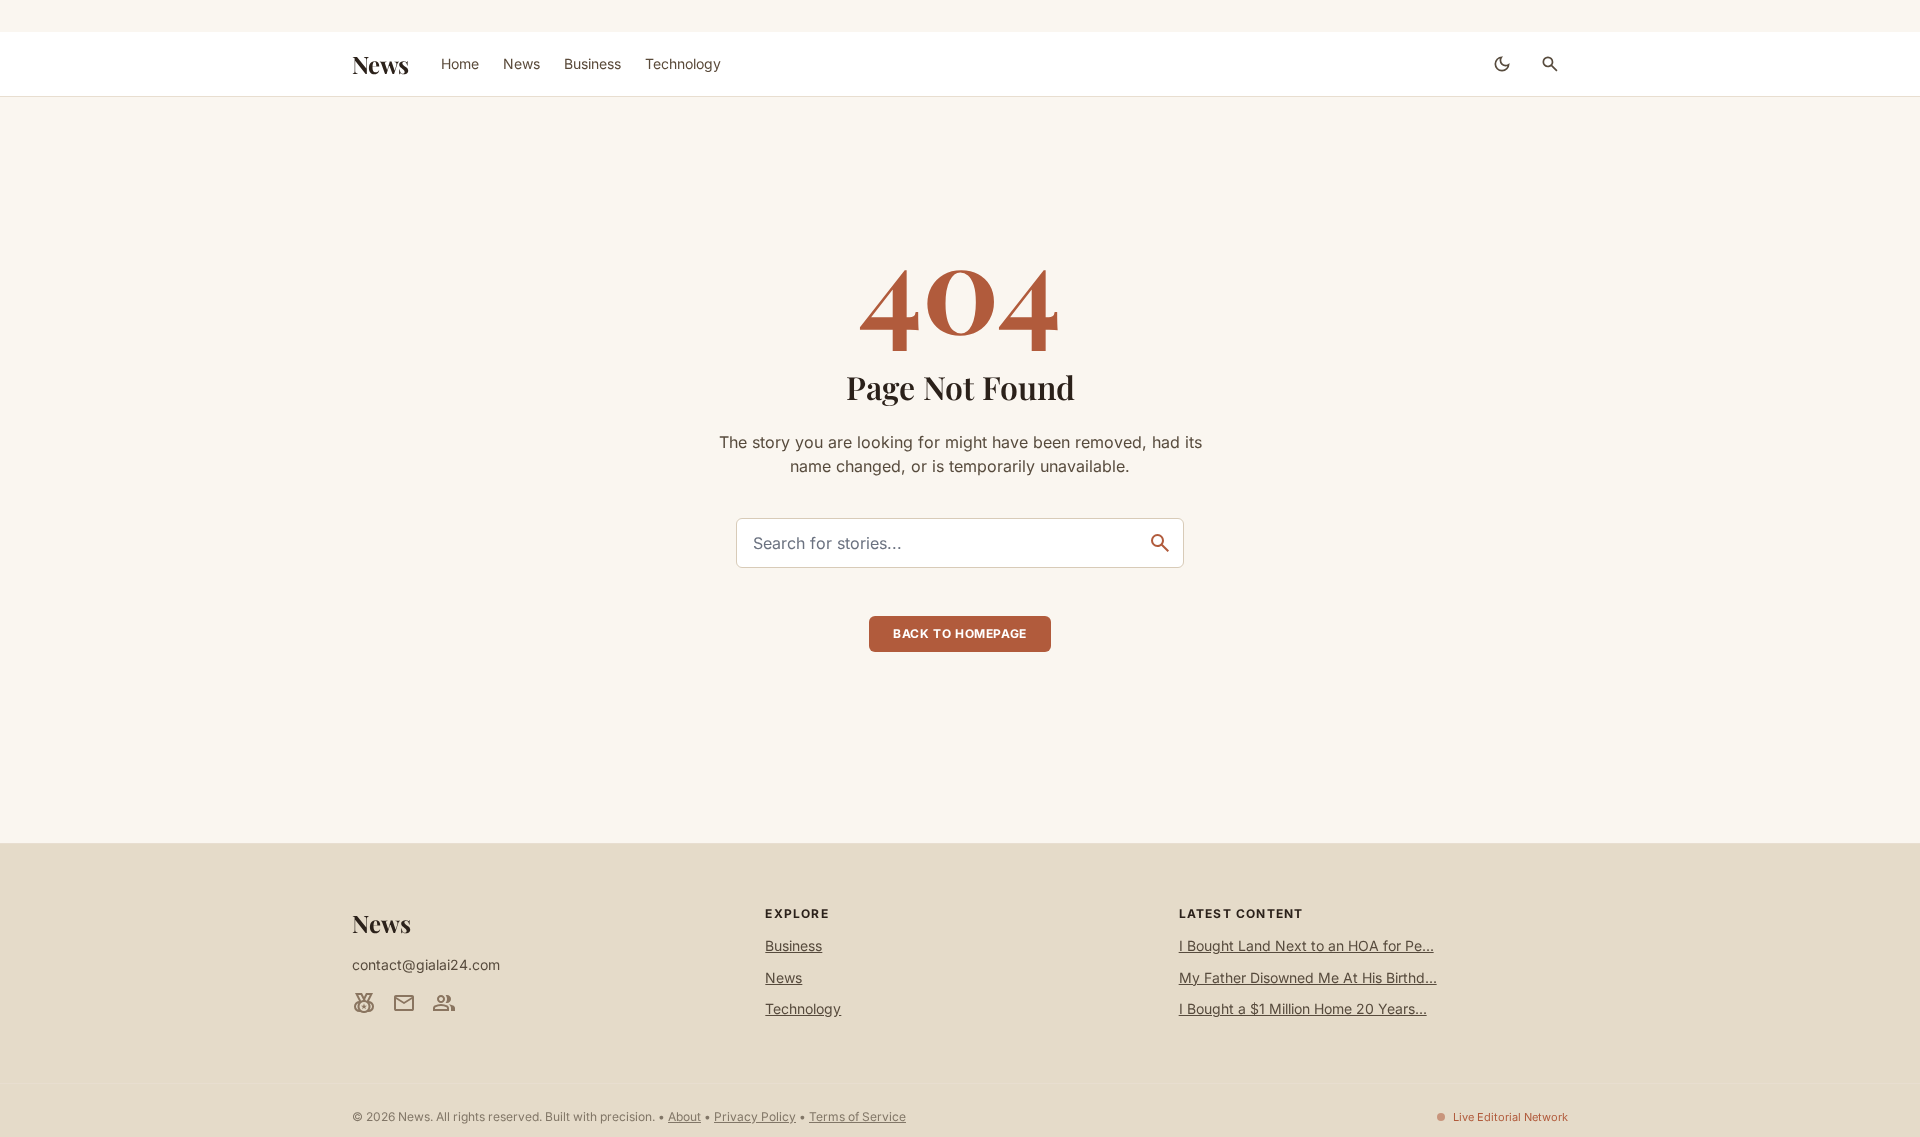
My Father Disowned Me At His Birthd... (1308, 977)
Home (460, 63)
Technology (683, 63)
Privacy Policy (755, 1116)
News (380, 64)
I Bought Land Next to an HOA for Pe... (1306, 945)
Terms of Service (857, 1116)
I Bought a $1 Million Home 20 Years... (1303, 1008)
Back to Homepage (960, 633)
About (684, 1116)
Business (592, 63)
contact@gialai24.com (426, 964)
